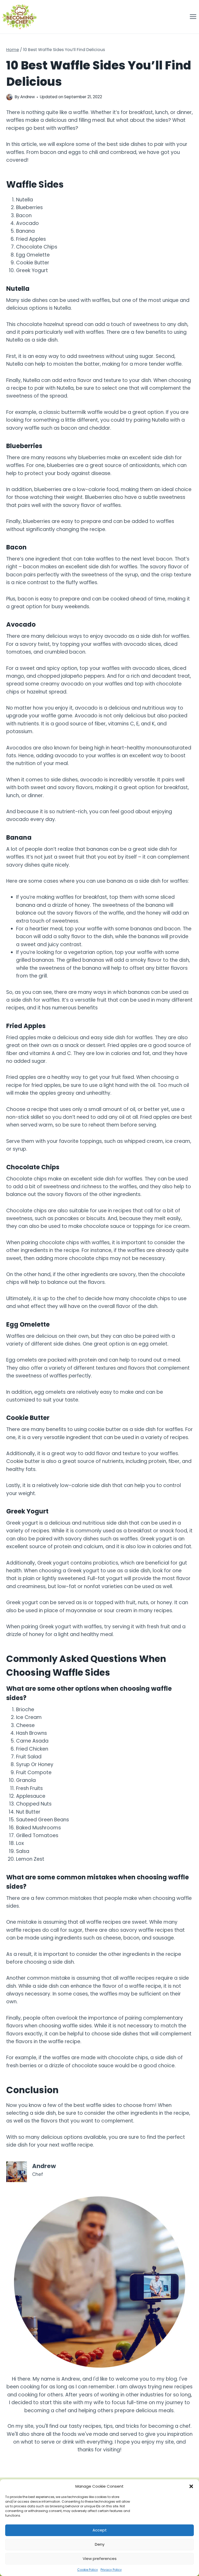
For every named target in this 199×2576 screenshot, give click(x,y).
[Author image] (9, 97)
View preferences (100, 2559)
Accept (100, 2530)
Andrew (27, 97)
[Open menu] (193, 17)
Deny (100, 2544)
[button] (191, 2486)
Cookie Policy (88, 2570)
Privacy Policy (111, 2570)
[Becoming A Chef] (20, 17)
